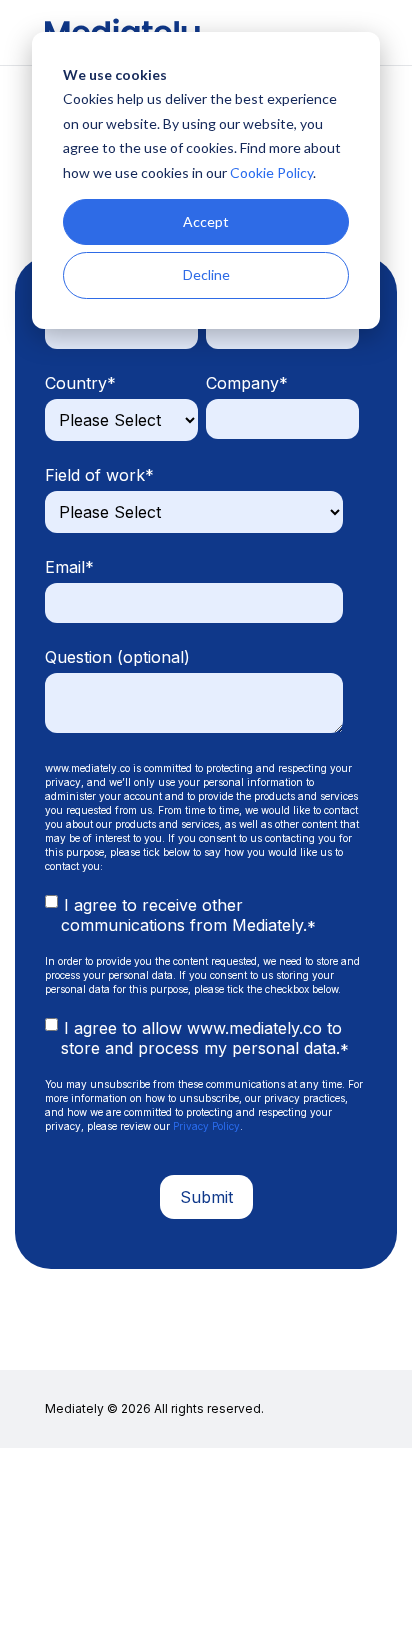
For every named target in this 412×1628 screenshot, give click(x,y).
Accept (206, 221)
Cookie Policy (271, 172)
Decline (206, 274)
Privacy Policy (206, 1126)
